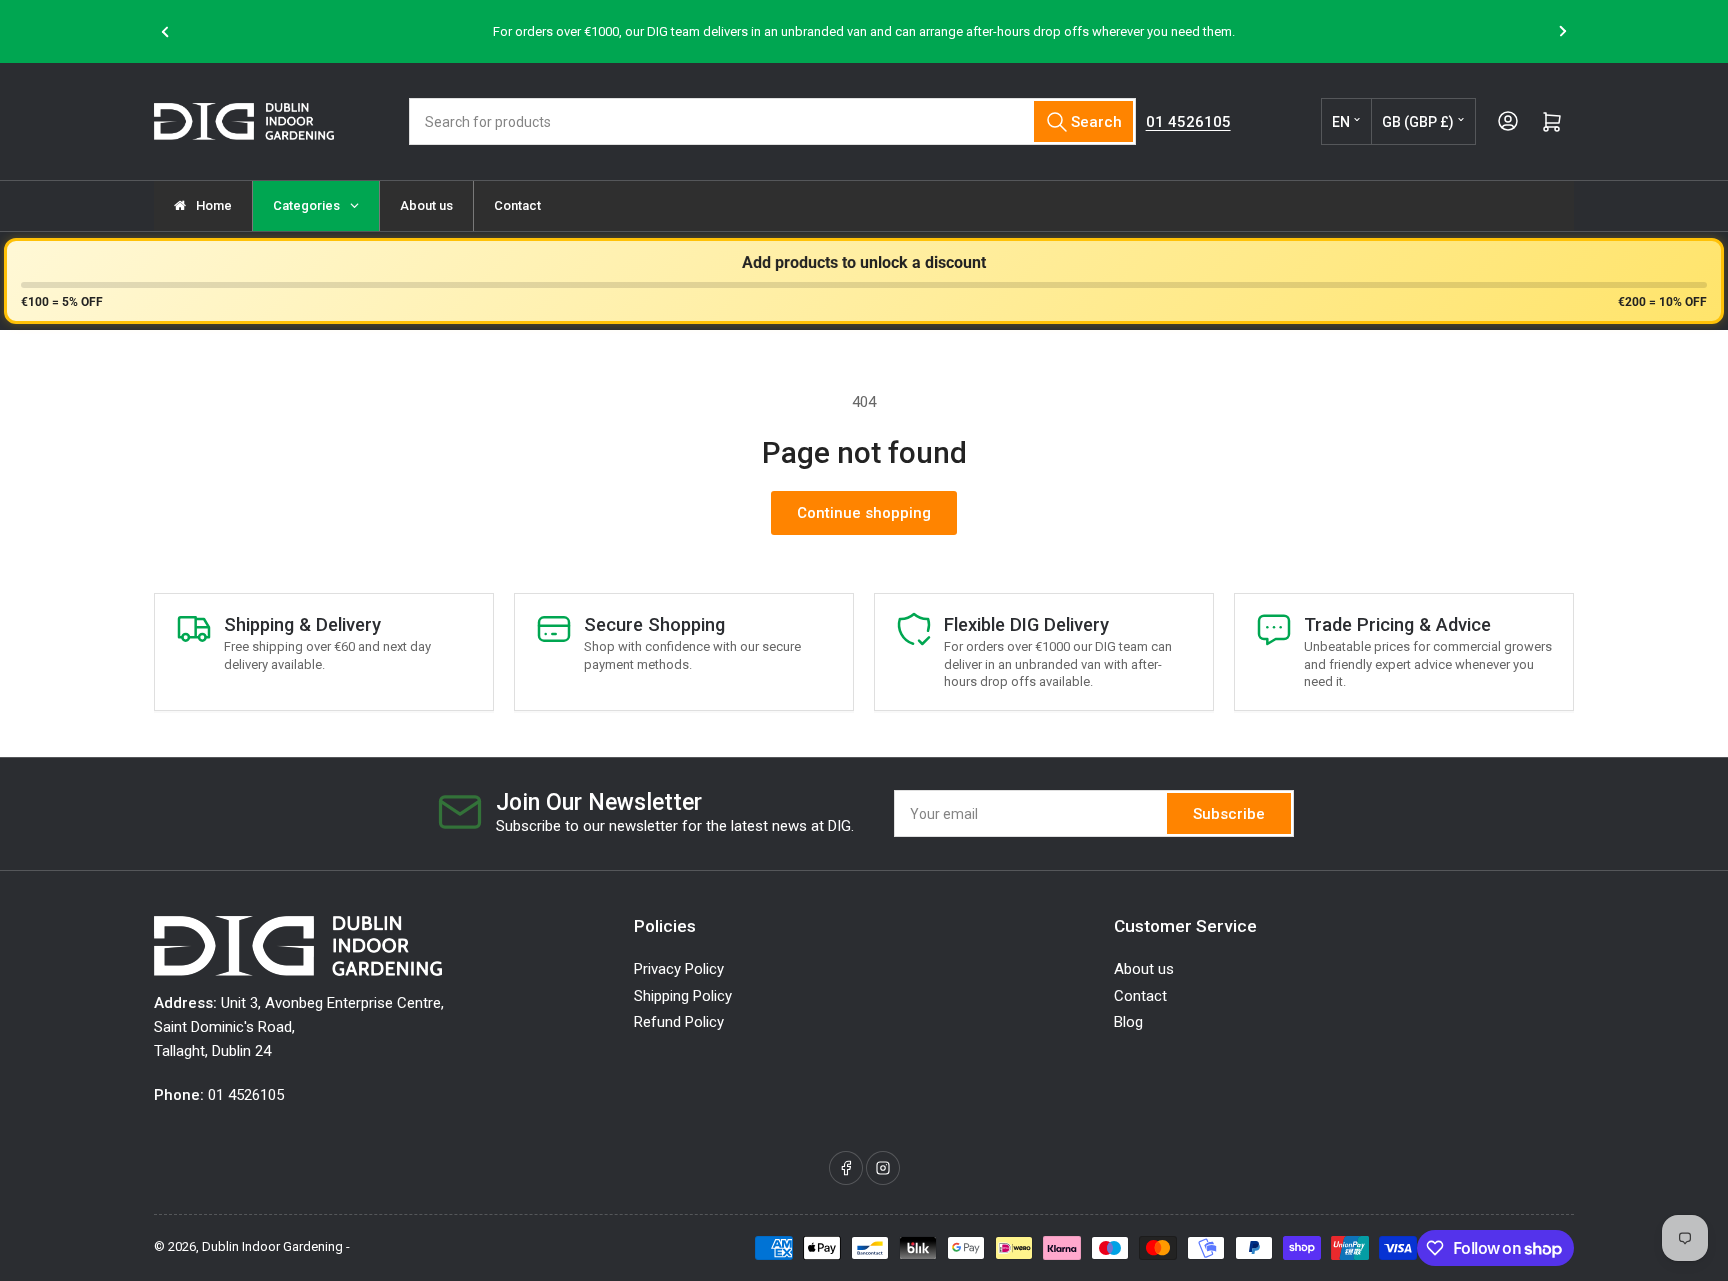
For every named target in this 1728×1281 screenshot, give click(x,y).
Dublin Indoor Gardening (272, 1246)
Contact (1140, 996)
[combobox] (772, 121)
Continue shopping (864, 513)
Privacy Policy (679, 969)
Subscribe (1229, 814)
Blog (1128, 1022)
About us (1144, 969)
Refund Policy (679, 1022)
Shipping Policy (683, 996)
